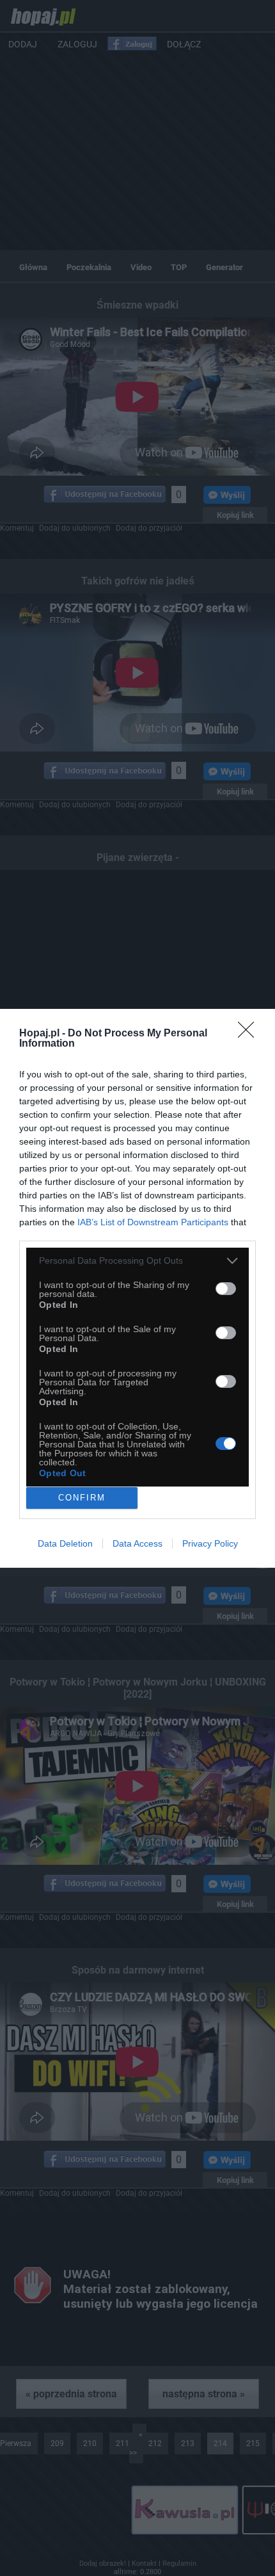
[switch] (226, 1289)
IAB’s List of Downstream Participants (153, 1222)
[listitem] (137, 1261)
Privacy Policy (210, 1543)
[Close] (250, 1034)
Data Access (137, 1543)
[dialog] (137, 1288)
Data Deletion (65, 1543)
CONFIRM (82, 1498)
